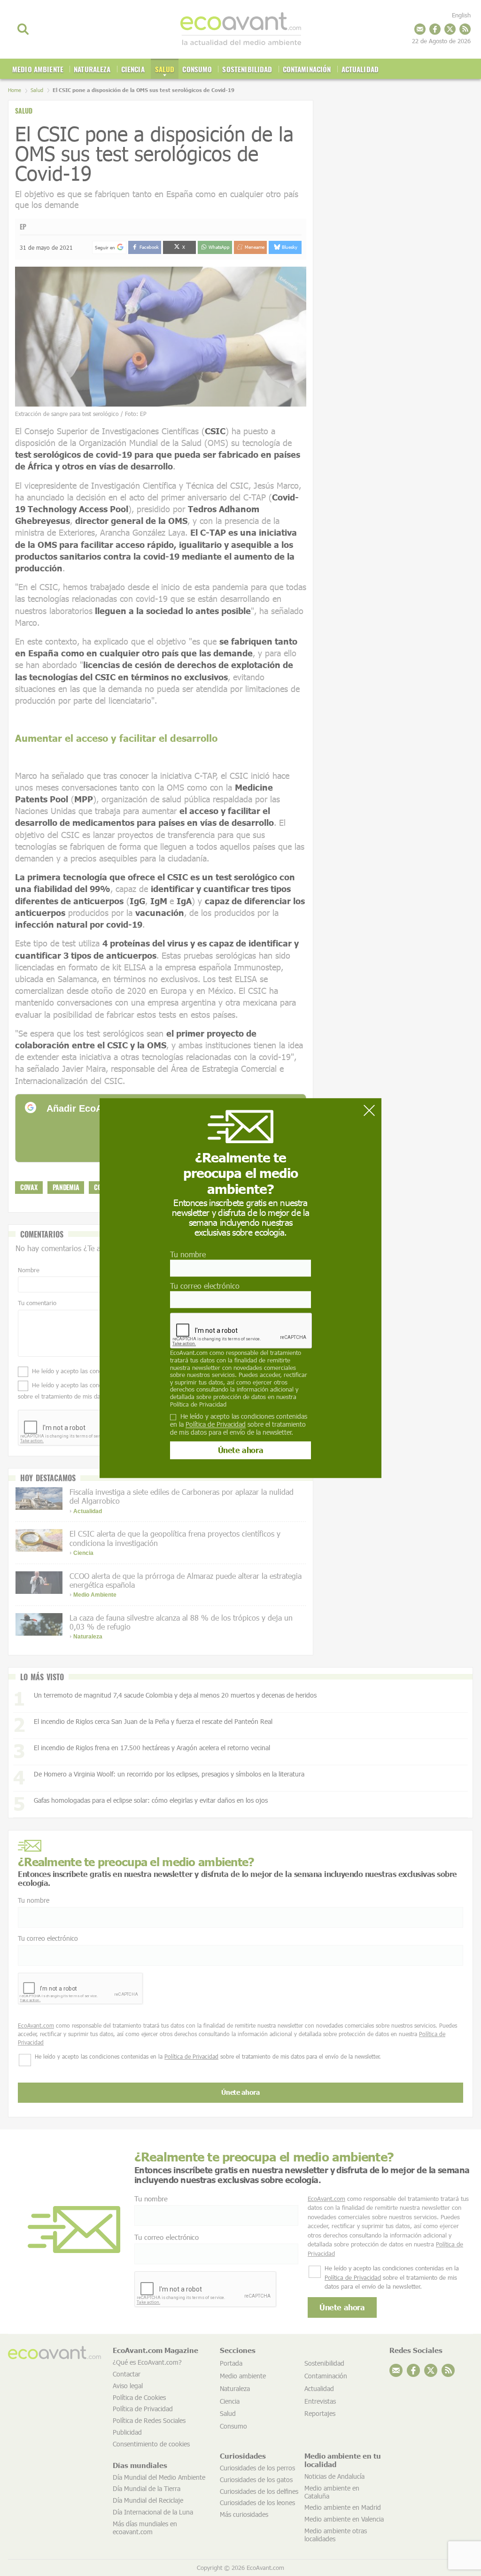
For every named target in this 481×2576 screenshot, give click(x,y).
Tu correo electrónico (205, 1286)
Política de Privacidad (198, 1404)
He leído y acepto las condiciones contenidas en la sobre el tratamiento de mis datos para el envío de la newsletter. (239, 1424)
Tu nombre (188, 1254)
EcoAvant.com (189, 1353)
